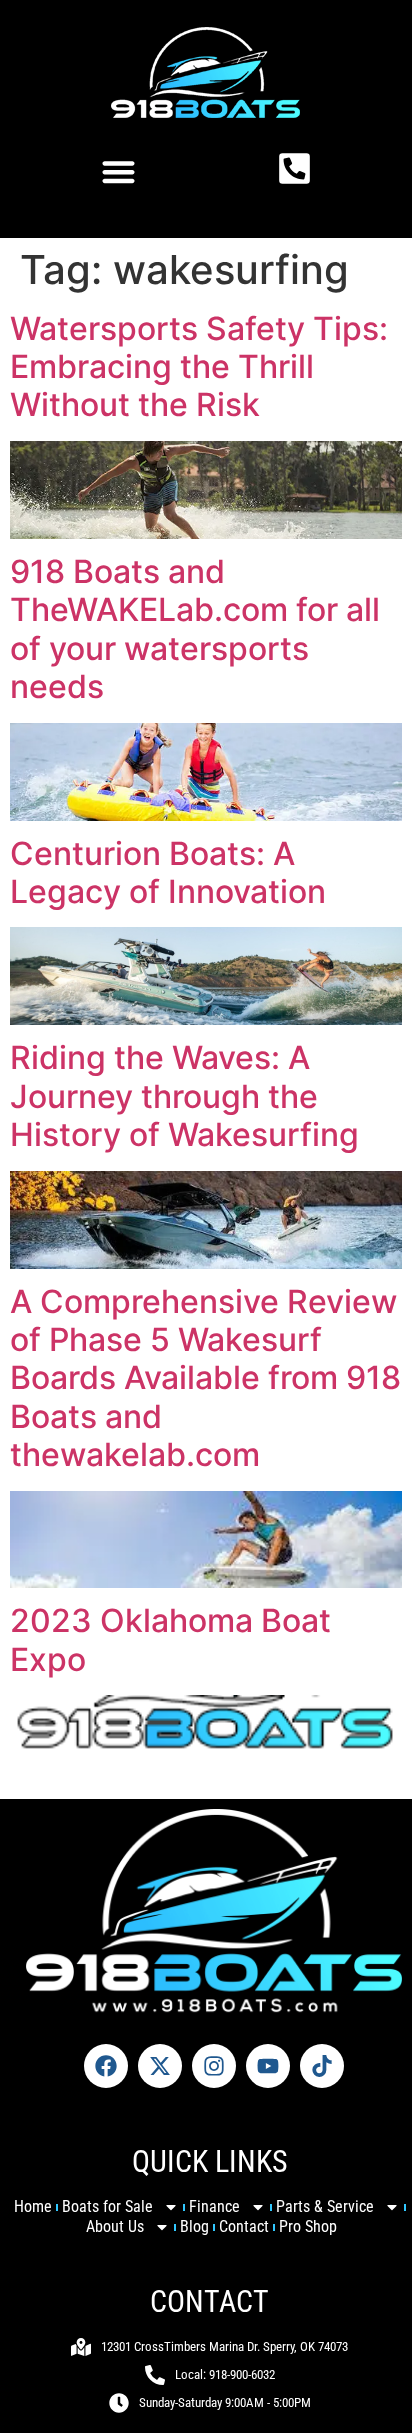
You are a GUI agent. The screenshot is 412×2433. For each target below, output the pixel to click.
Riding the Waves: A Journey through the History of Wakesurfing (184, 1096)
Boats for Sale (107, 2206)
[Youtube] (268, 2066)
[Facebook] (106, 2066)
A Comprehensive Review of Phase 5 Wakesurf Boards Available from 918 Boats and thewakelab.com (205, 1378)
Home (33, 2206)
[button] (118, 171)
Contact (244, 2226)
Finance (214, 2206)
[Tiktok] (322, 2066)
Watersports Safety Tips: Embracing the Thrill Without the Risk (199, 367)
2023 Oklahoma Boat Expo (170, 1639)
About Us (115, 2226)
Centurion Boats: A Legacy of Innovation (168, 872)
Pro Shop (308, 2226)
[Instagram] (214, 2066)
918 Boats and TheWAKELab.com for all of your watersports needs (195, 629)
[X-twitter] (160, 2066)
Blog (194, 2226)
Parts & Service (325, 2206)
